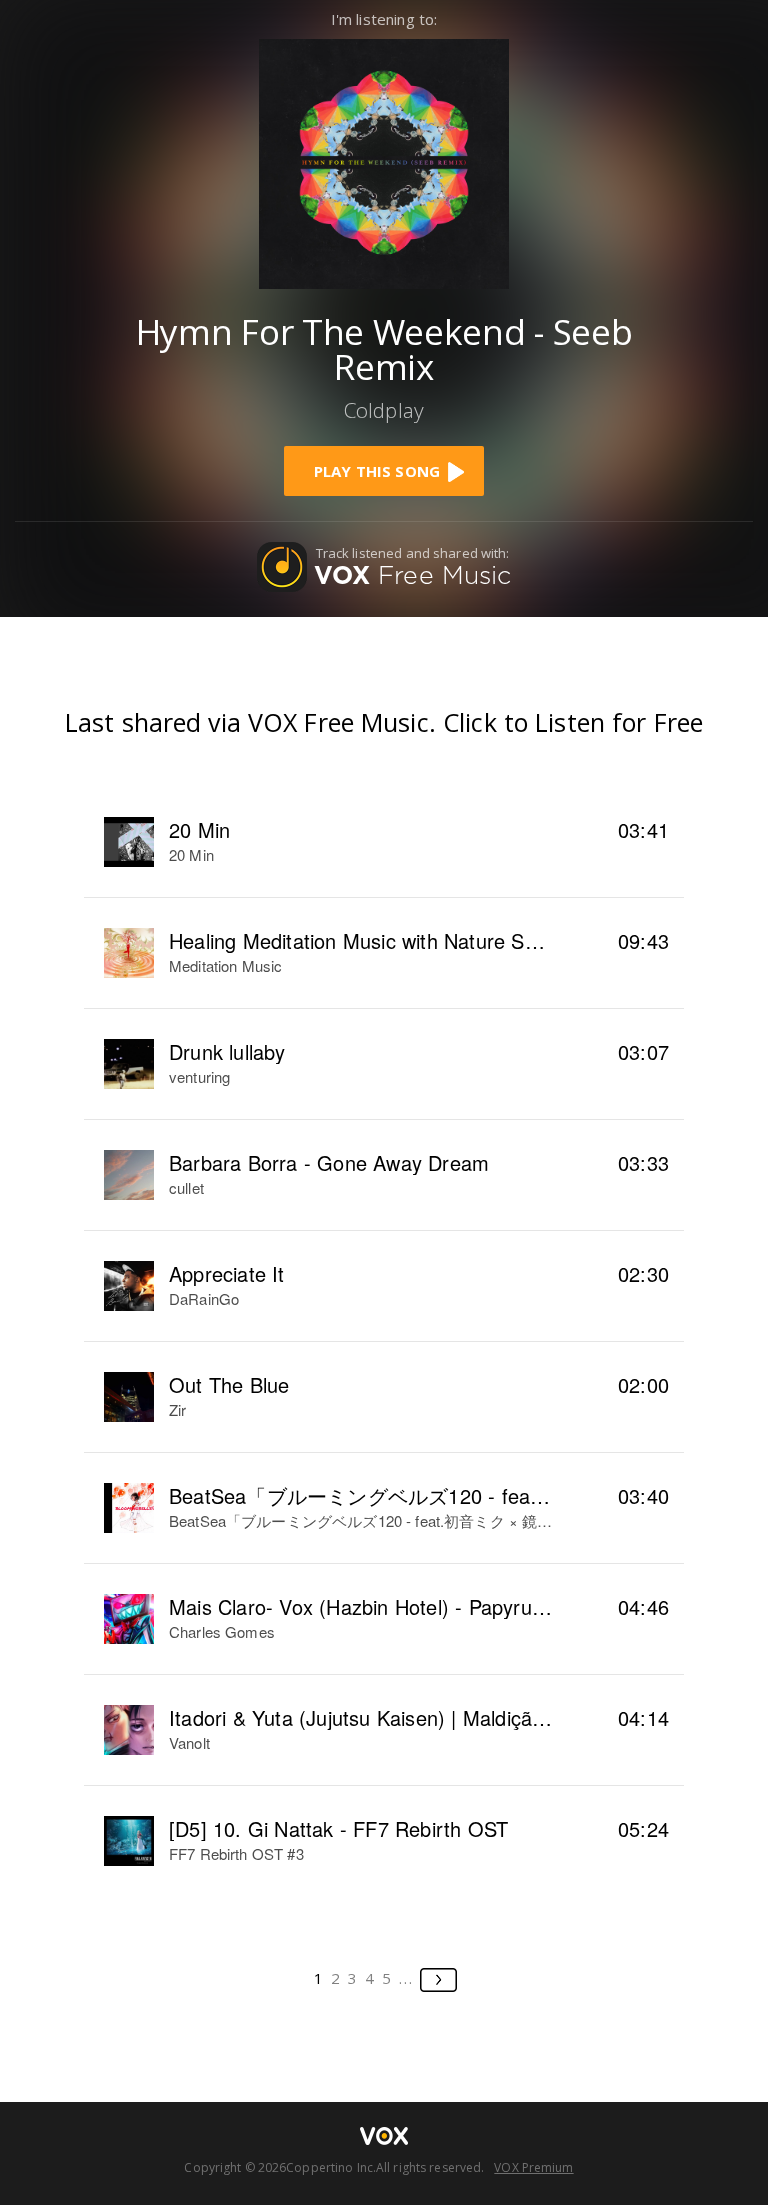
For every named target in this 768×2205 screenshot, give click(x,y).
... (406, 1978)
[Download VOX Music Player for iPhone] (384, 161)
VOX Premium (533, 2167)
